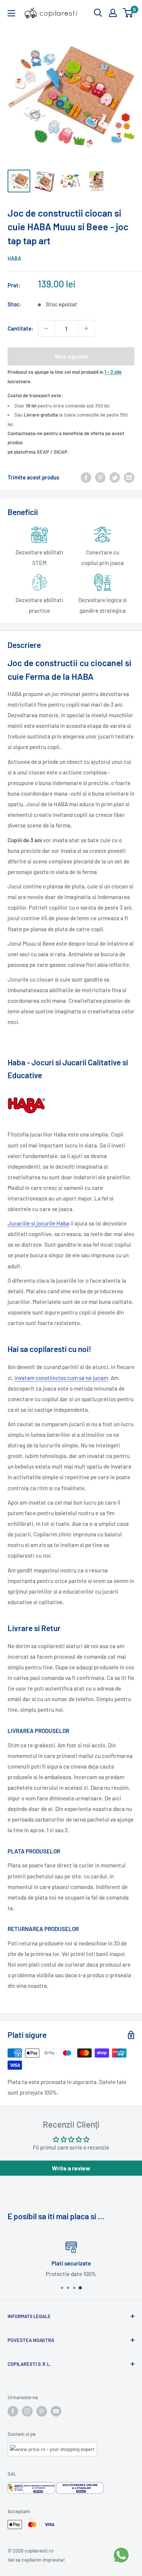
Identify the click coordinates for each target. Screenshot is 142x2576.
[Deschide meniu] (11, 13)
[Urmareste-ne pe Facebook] (13, 2411)
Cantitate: (20, 328)
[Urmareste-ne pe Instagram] (27, 2411)
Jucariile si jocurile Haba (38, 1223)
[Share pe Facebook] (86, 477)
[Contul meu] (113, 13)
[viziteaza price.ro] (52, 2447)
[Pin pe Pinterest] (100, 477)
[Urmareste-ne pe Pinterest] (42, 2411)
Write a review (71, 2168)
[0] (128, 13)
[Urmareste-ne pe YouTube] (56, 2411)
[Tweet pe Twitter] (115, 477)
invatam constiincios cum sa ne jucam (61, 1378)
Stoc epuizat (71, 356)
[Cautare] (98, 13)
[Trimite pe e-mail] (129, 477)
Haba (14, 258)
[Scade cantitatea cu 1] (46, 328)
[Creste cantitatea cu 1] (86, 328)
